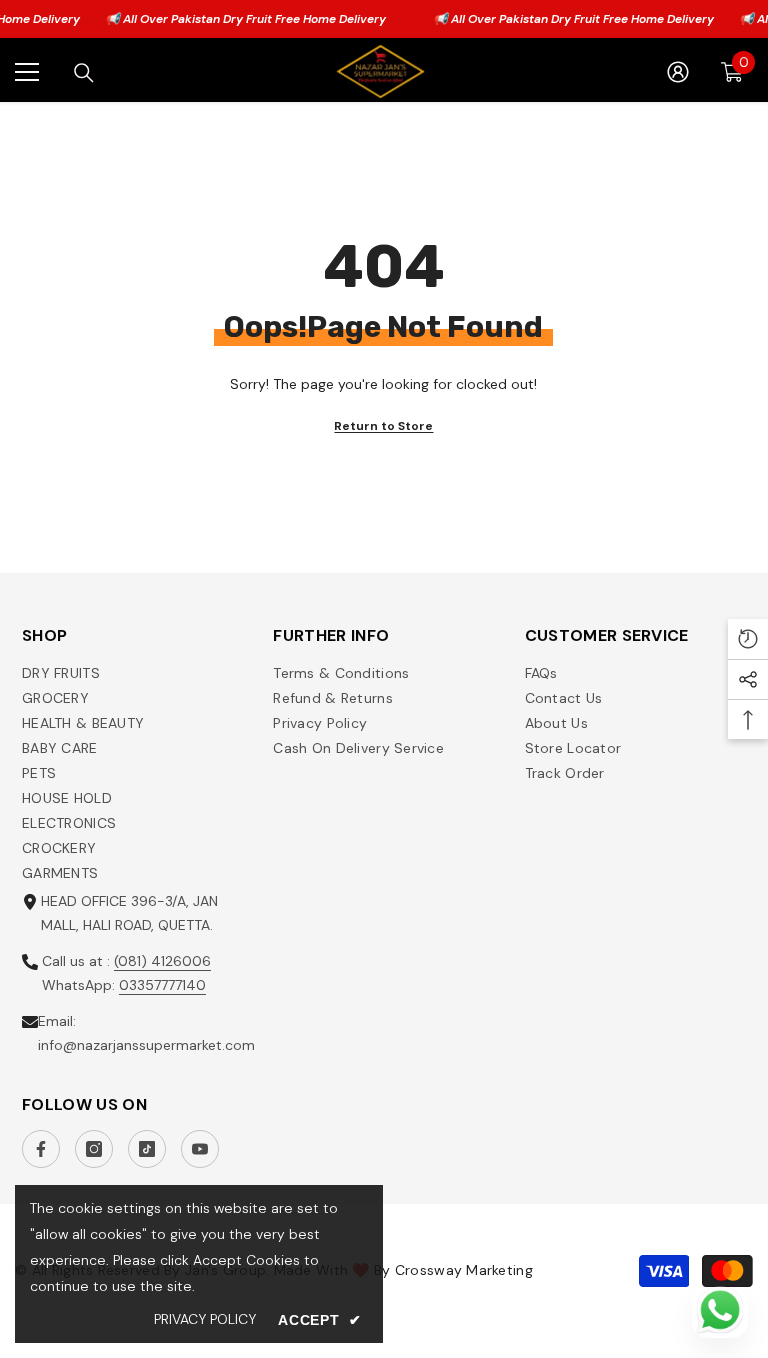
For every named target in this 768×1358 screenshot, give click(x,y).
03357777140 (162, 985)
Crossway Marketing (464, 1270)
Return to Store (383, 426)
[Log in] (678, 72)
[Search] (84, 73)
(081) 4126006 (162, 961)
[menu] (27, 72)
